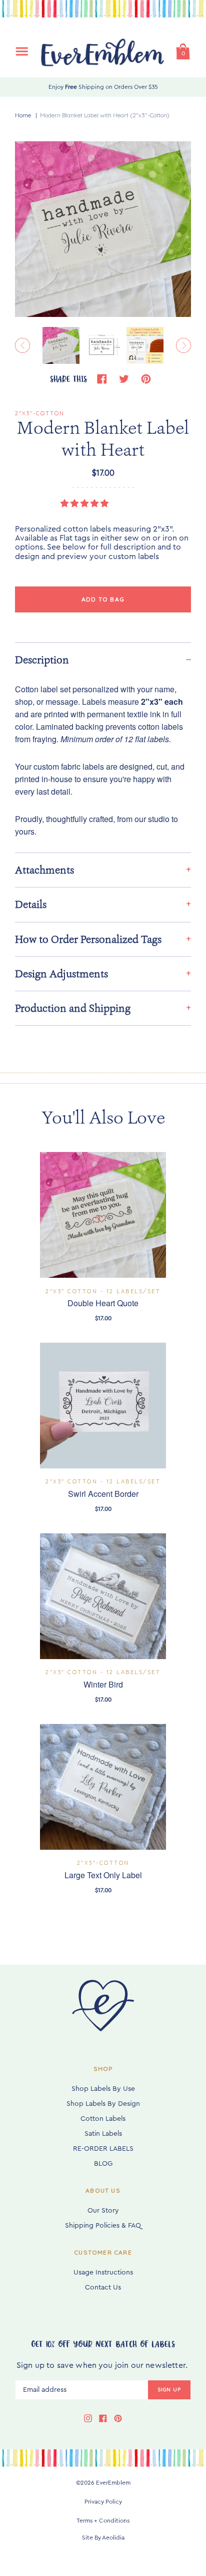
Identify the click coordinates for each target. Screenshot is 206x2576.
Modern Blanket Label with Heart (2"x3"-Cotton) (105, 115)
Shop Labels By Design (103, 2104)
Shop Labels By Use (103, 2089)
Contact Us (103, 2288)
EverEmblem (113, 2483)
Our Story (103, 2211)
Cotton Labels (103, 2119)
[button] (85, 504)
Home (23, 115)
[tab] (103, 660)
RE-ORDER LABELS (103, 2149)
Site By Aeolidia (103, 2538)
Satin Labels (103, 2134)
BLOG (103, 2164)
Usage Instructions (103, 2273)
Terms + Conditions (103, 2521)
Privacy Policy (103, 2502)
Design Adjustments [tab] (61, 974)
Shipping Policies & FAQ (103, 2226)
